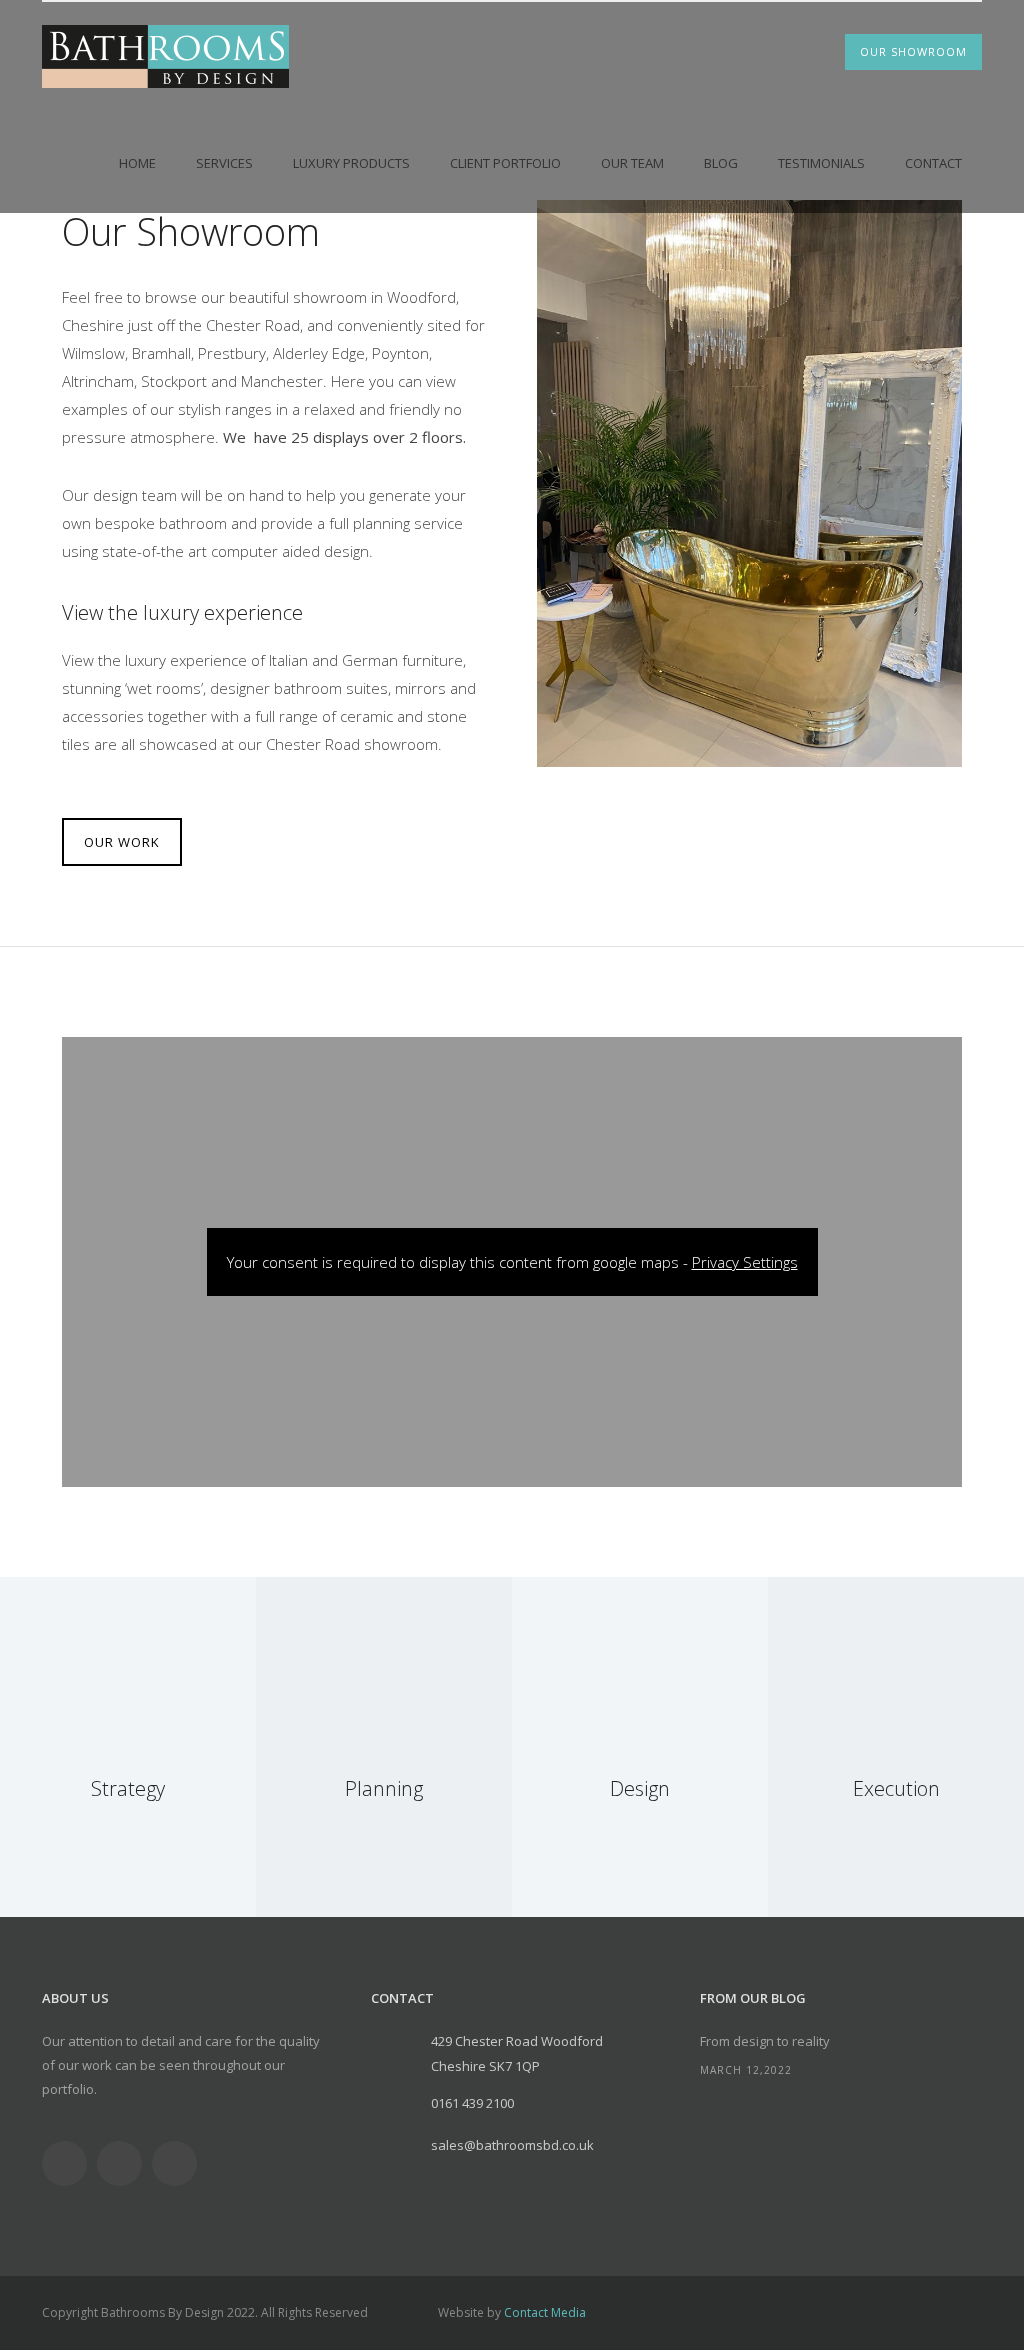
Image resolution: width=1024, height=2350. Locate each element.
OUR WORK (122, 842)
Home (137, 163)
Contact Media (545, 2312)
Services (224, 163)
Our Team (632, 163)
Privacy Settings (745, 1262)
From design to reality (765, 2041)
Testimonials (821, 163)
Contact (933, 163)
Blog (721, 163)
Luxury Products (351, 163)
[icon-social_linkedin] (124, 2163)
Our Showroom (913, 51)
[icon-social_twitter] (179, 2163)
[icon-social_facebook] (69, 2163)
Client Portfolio (505, 163)
